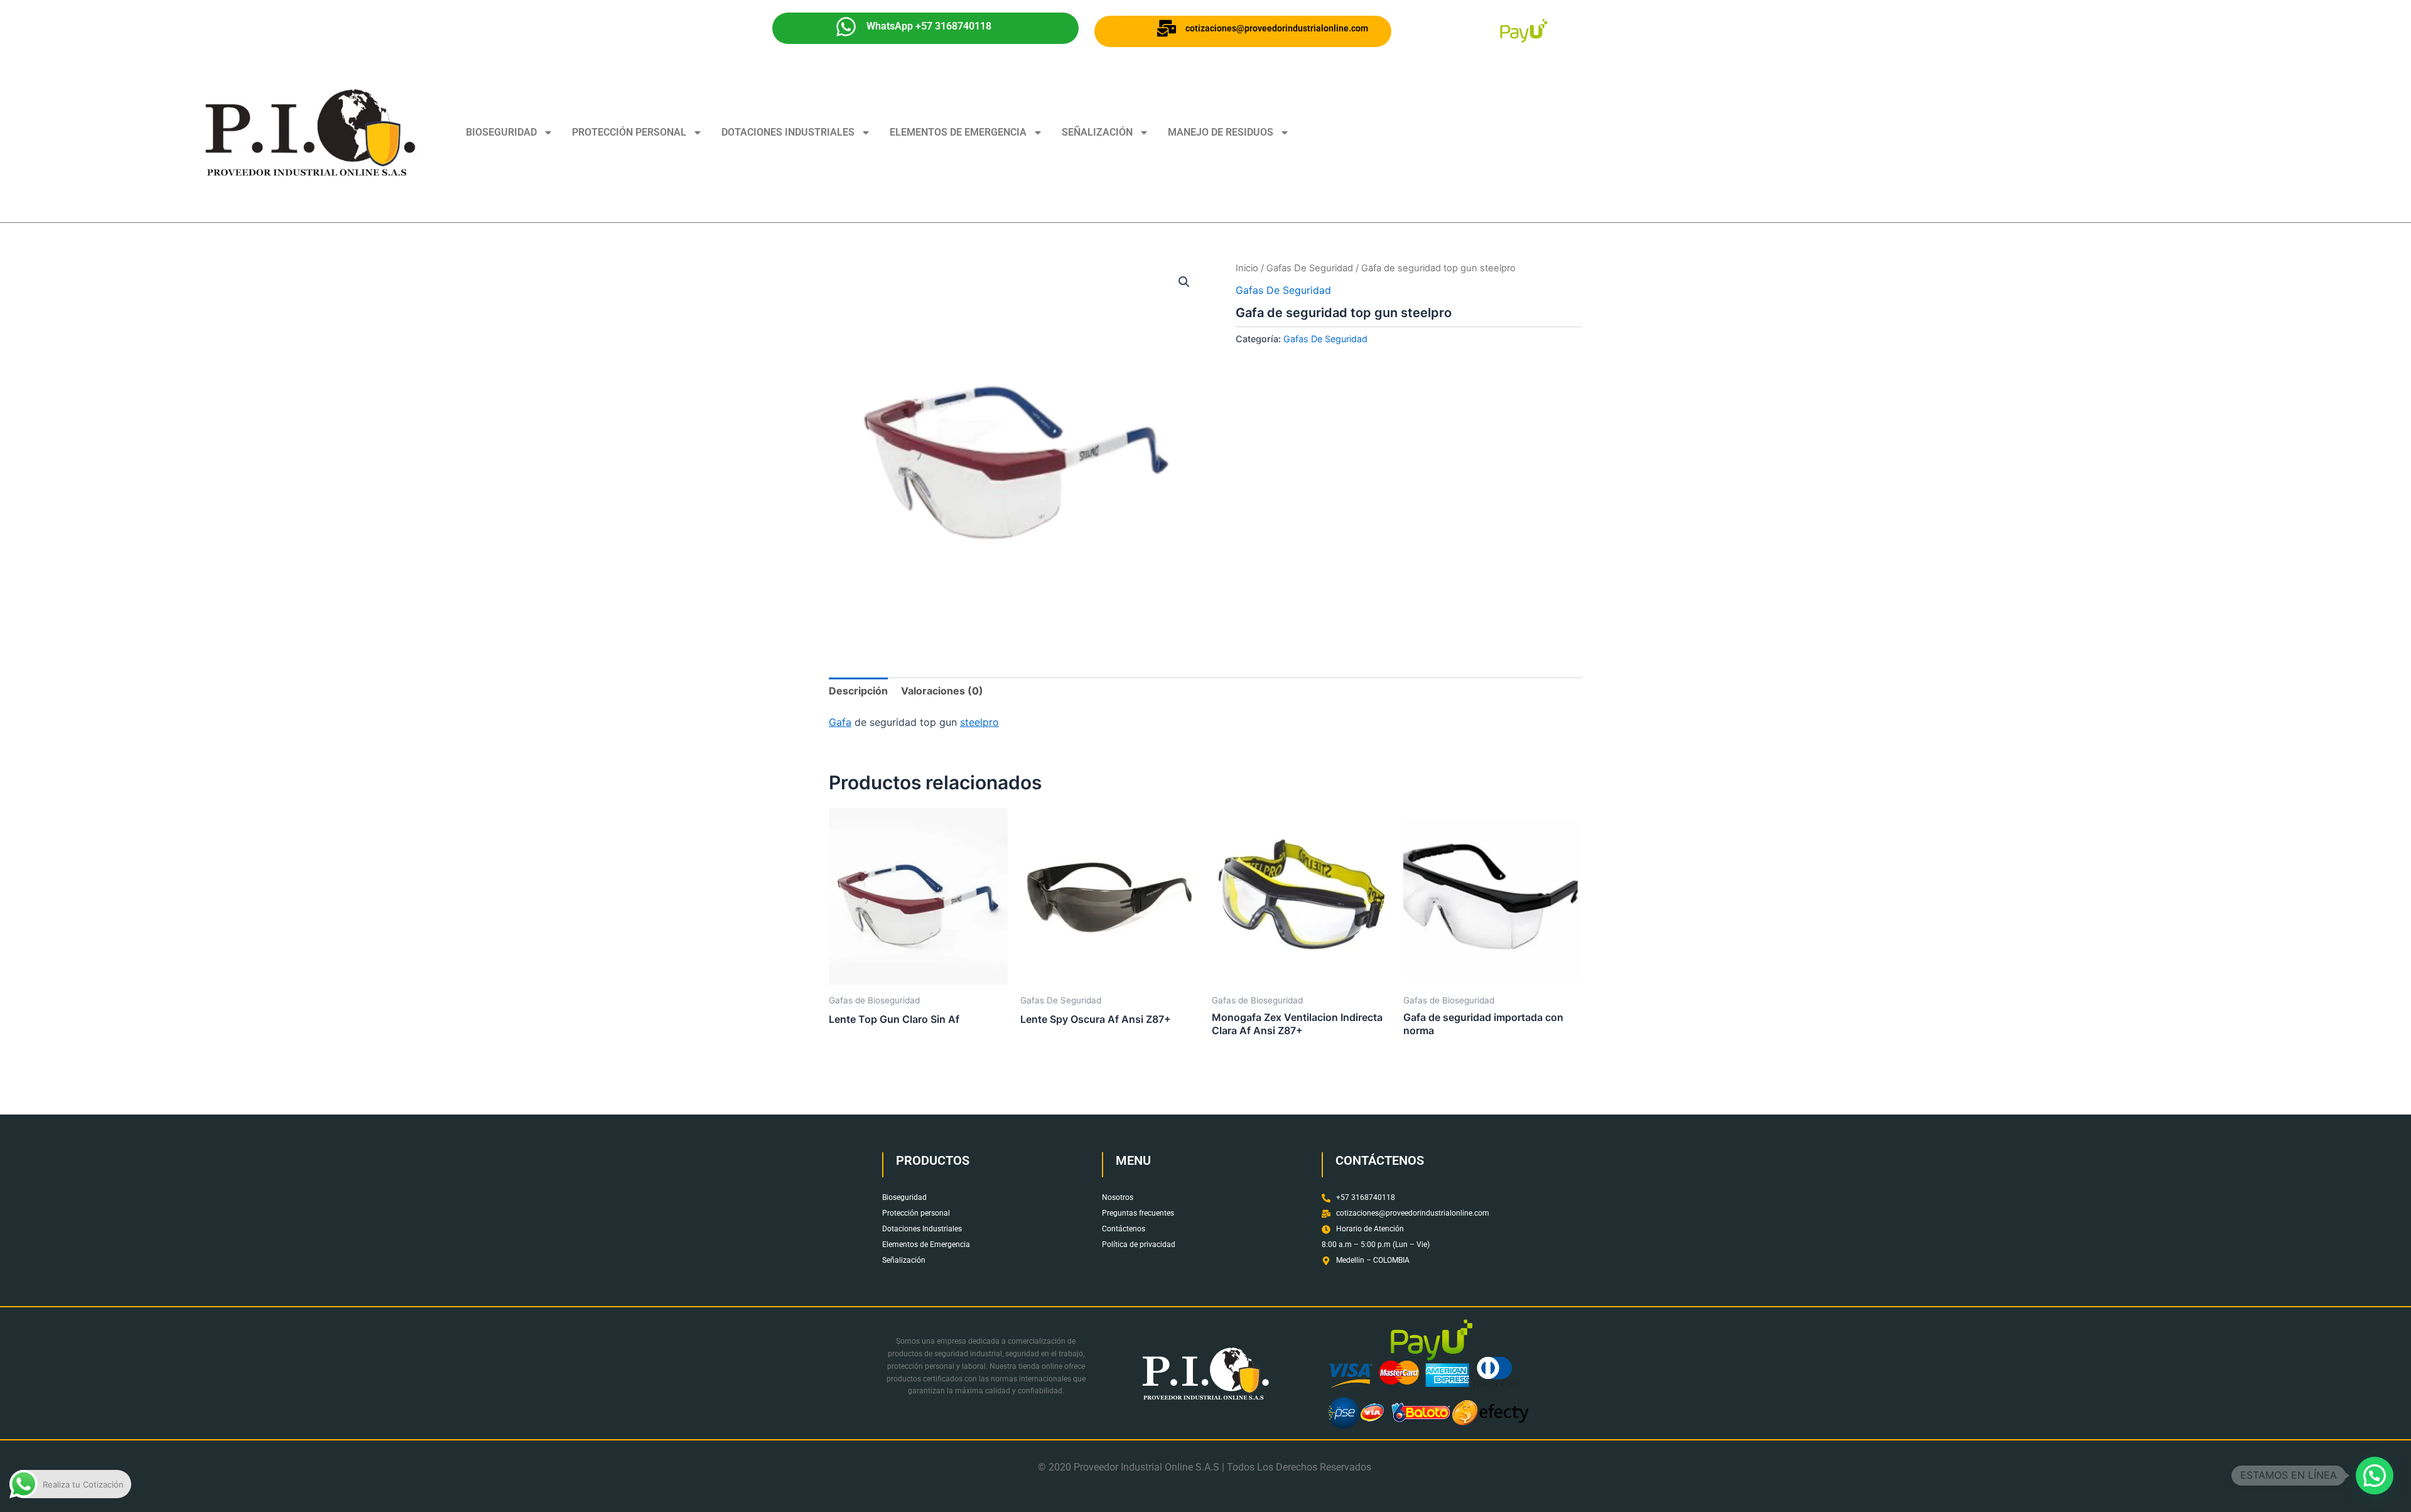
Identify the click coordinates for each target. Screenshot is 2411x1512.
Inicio (1247, 268)
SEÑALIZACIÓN (1097, 132)
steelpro (979, 722)
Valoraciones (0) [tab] (942, 691)
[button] (1184, 282)
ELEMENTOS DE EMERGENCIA (958, 132)
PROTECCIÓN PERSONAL (629, 132)
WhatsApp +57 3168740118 (929, 26)
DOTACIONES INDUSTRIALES (788, 132)
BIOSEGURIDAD (501, 132)
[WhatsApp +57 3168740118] (846, 27)
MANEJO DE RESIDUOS (1221, 132)
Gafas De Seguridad (1310, 268)
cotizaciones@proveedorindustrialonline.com (1277, 28)
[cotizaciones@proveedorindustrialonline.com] (1167, 28)
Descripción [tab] (858, 691)
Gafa (840, 722)
